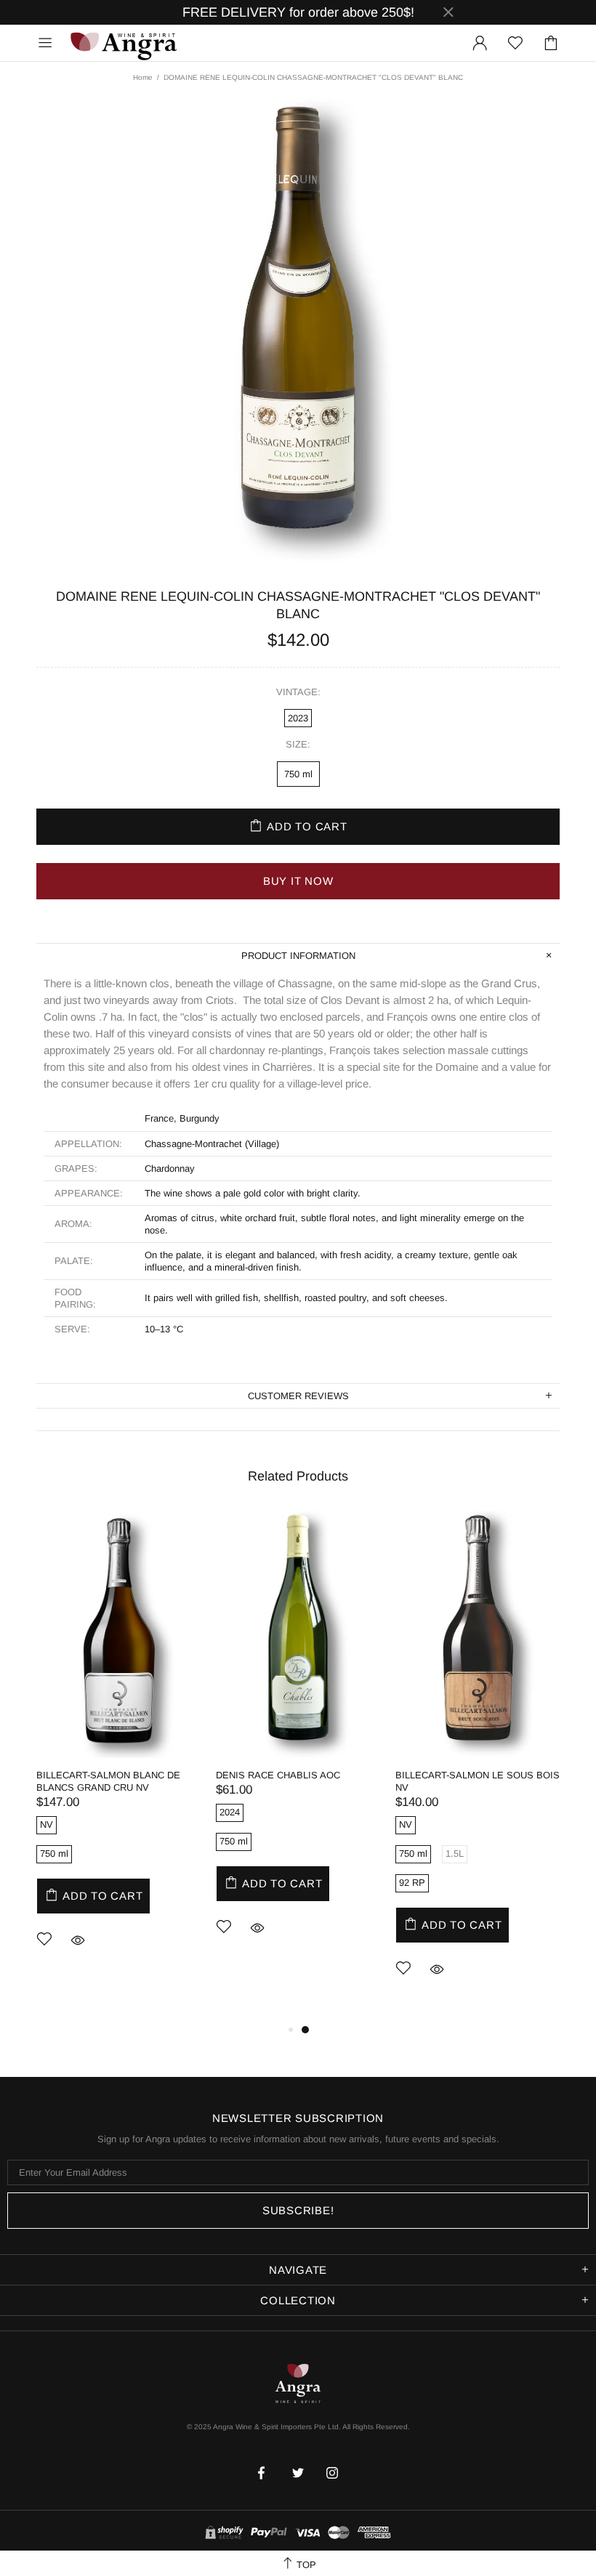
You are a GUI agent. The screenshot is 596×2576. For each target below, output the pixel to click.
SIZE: (298, 744)
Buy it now (298, 881)
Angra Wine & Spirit (123, 42)
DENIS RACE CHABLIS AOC (278, 1775)
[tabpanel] (119, 1751)
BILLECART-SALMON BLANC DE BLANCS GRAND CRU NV (108, 1781)
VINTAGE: (298, 692)
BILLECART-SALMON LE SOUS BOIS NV (478, 1781)
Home (143, 77)
